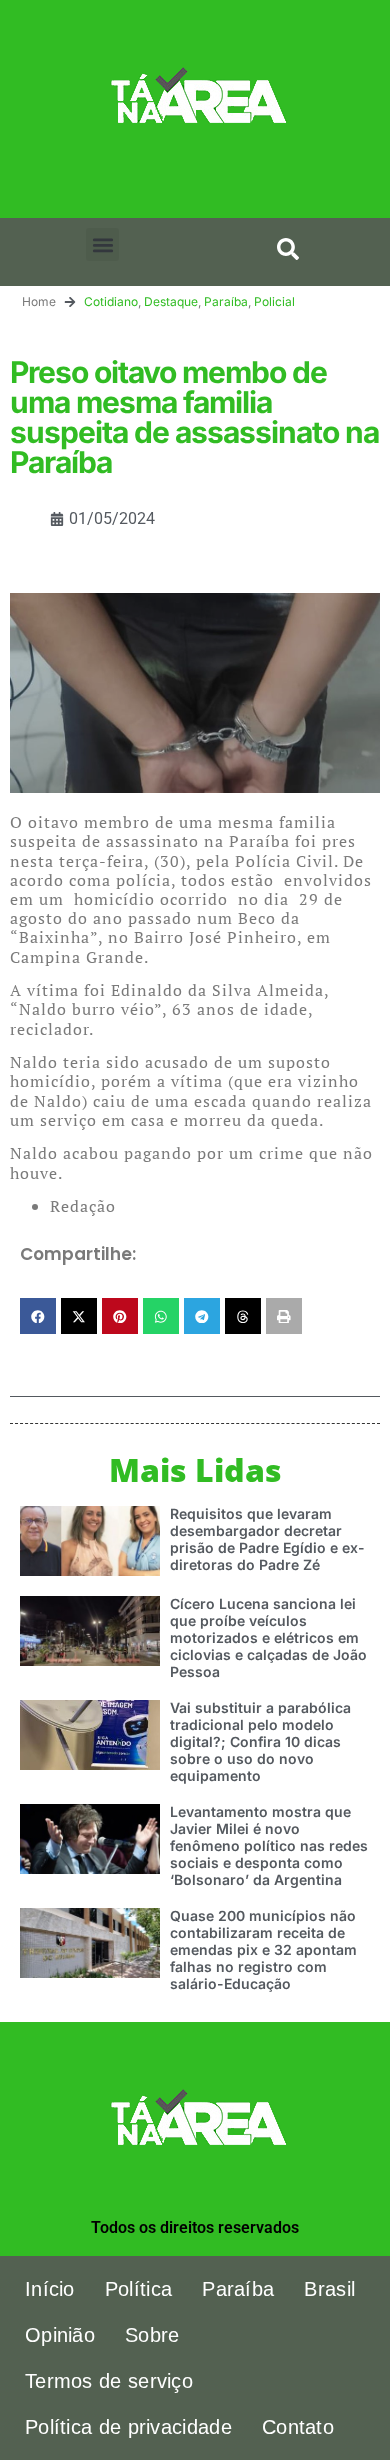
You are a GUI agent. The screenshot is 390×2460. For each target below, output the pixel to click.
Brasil (329, 2289)
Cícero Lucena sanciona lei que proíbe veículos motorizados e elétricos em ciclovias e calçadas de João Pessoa (268, 1637)
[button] (102, 244)
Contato (298, 2427)
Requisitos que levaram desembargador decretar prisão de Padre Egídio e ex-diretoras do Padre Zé (267, 1538)
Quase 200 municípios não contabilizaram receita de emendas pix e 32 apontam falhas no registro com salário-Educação (263, 1949)
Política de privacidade (128, 2427)
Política (138, 2289)
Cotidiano (111, 301)
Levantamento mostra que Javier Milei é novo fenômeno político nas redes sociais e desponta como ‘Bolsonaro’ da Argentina (269, 1845)
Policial (274, 301)
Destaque (171, 301)
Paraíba (226, 301)
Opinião (60, 2335)
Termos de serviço (109, 2381)
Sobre (152, 2335)
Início (50, 2289)
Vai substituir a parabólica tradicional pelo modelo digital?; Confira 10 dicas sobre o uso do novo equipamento (260, 1741)
